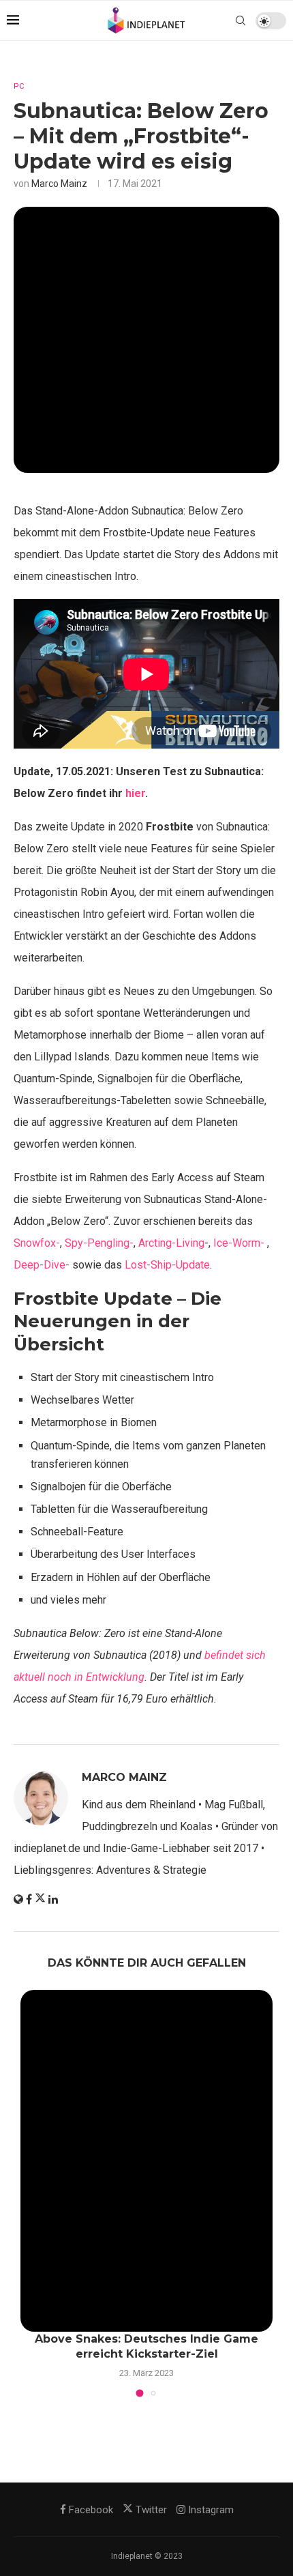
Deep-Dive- (42, 1265)
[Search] (241, 20)
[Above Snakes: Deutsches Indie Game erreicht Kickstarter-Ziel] (146, 2161)
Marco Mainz (59, 184)
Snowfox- (37, 1243)
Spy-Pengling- (99, 1243)
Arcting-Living (171, 1243)
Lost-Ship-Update (167, 1265)
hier (135, 793)
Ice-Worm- (239, 1243)
